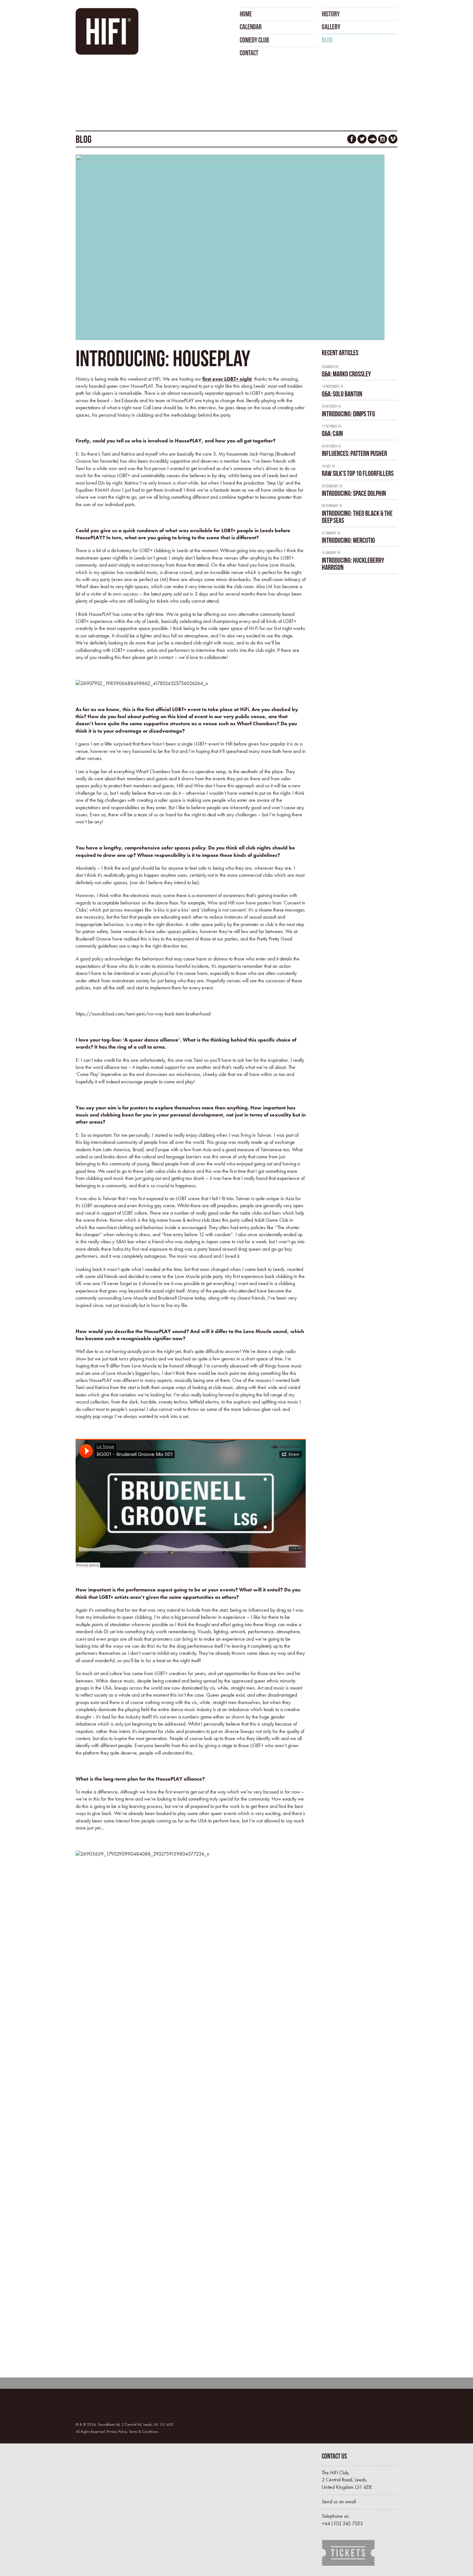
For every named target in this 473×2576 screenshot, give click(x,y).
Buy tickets (349, 2553)
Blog (327, 40)
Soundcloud (372, 139)
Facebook (352, 139)
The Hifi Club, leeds (109, 31)
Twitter (362, 139)
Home (246, 14)
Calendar (251, 27)
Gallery (331, 27)
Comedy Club (254, 40)
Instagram (383, 139)
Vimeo (393, 139)
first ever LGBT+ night (227, 379)
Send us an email (339, 2502)
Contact (249, 53)
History (331, 14)
